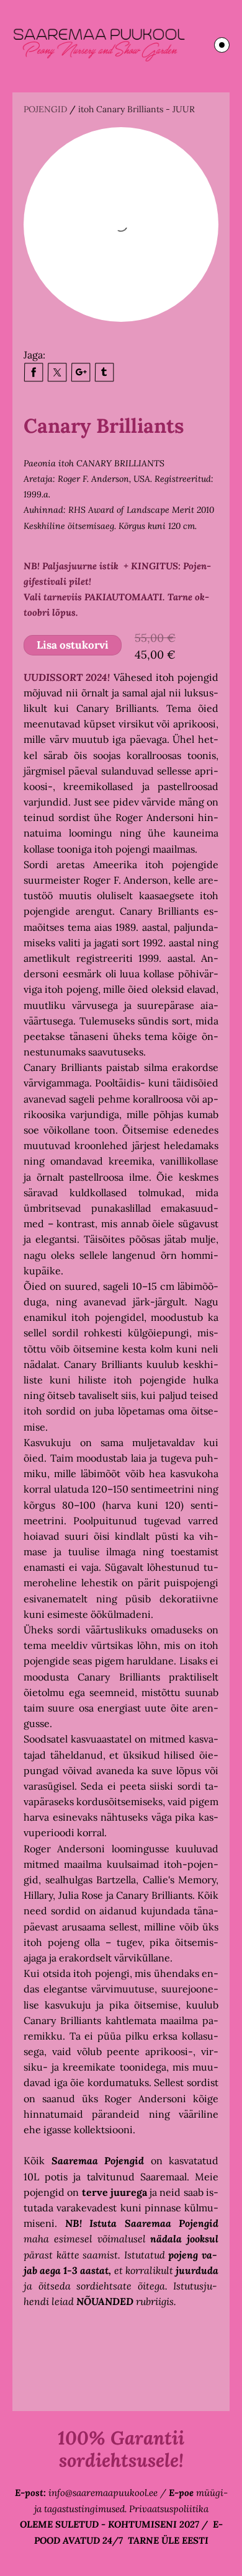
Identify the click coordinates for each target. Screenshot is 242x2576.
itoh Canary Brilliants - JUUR (137, 109)
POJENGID (45, 109)
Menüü (222, 45)
